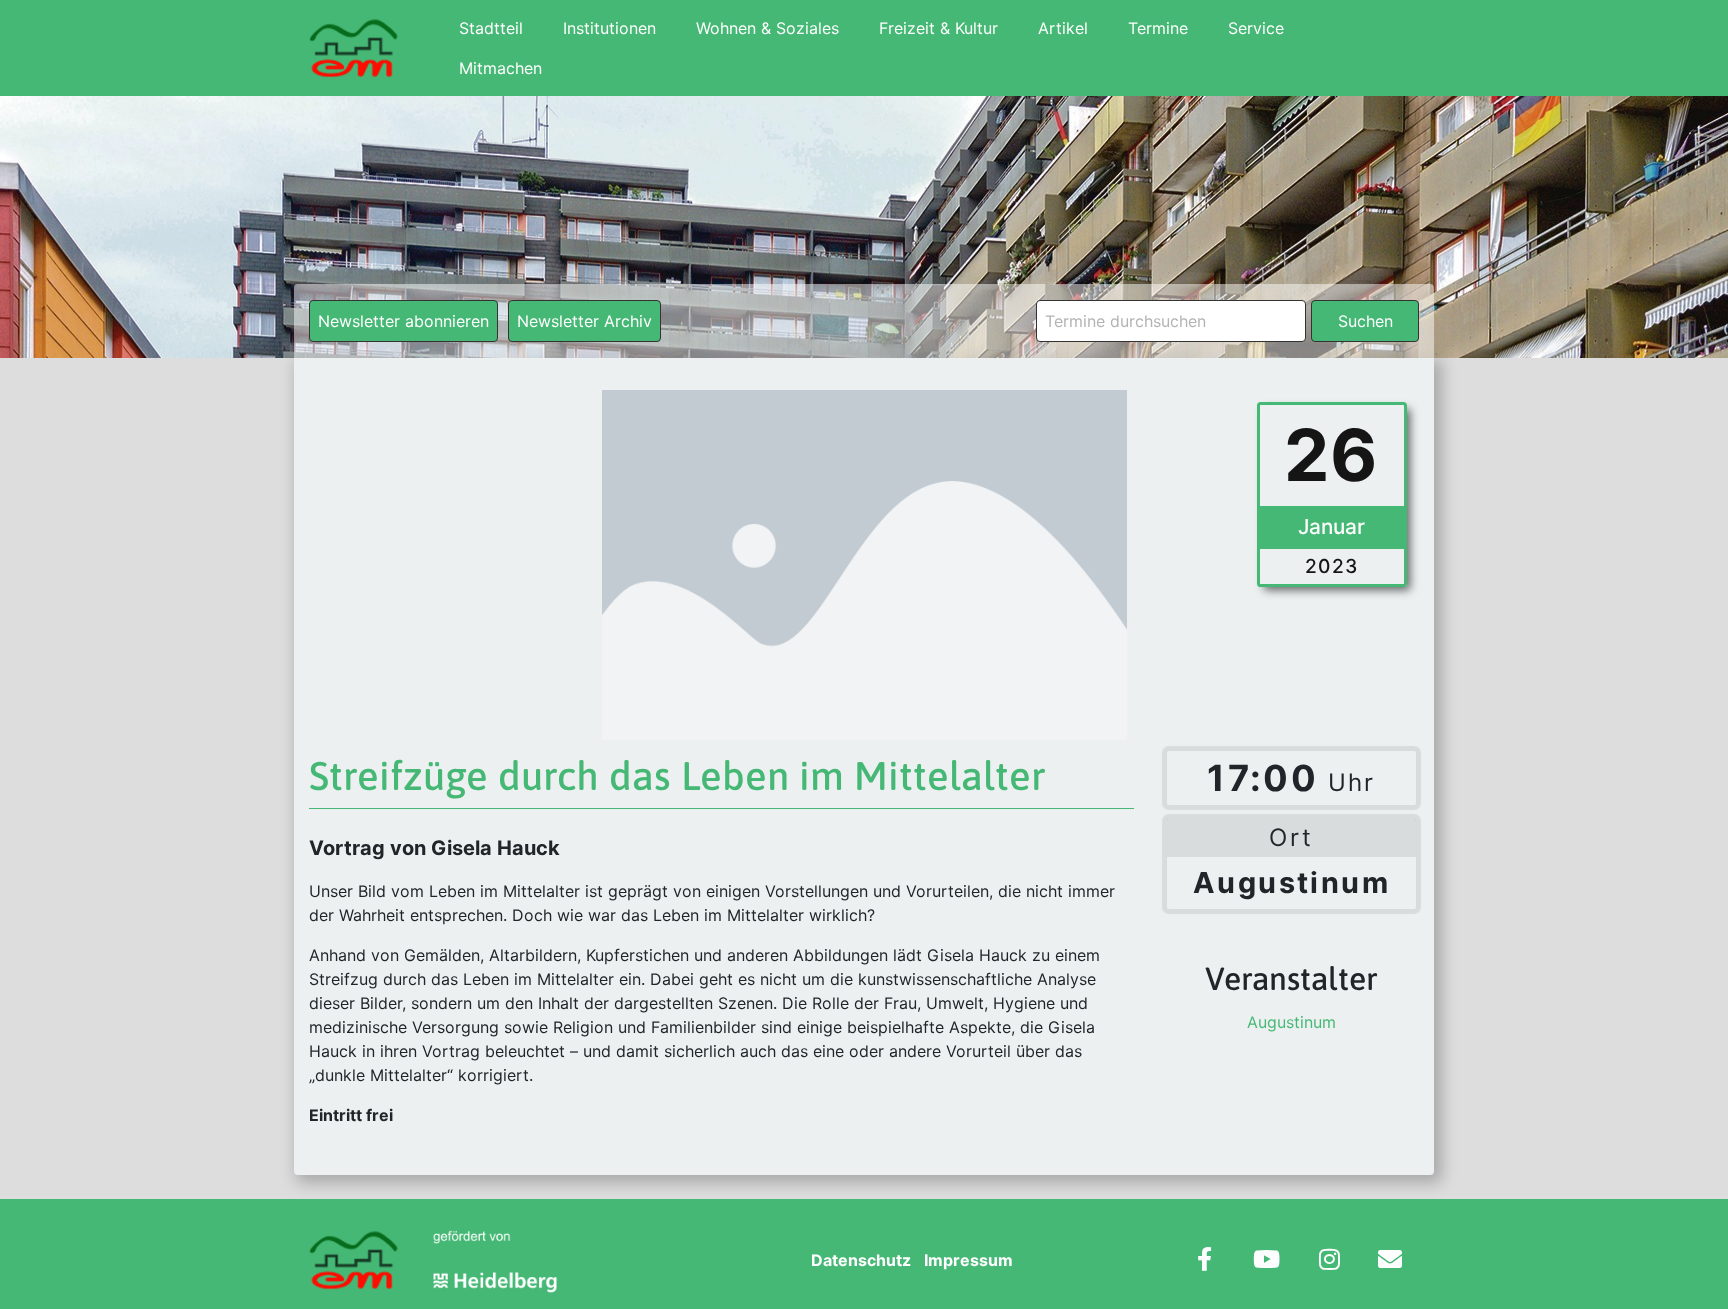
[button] (44, 1265)
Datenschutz (861, 1260)
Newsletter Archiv (584, 321)
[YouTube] (1266, 1261)
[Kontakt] (1390, 1261)
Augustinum (1291, 1022)
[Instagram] (1329, 1261)
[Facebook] (1204, 1261)
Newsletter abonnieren (403, 321)
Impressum (968, 1260)
